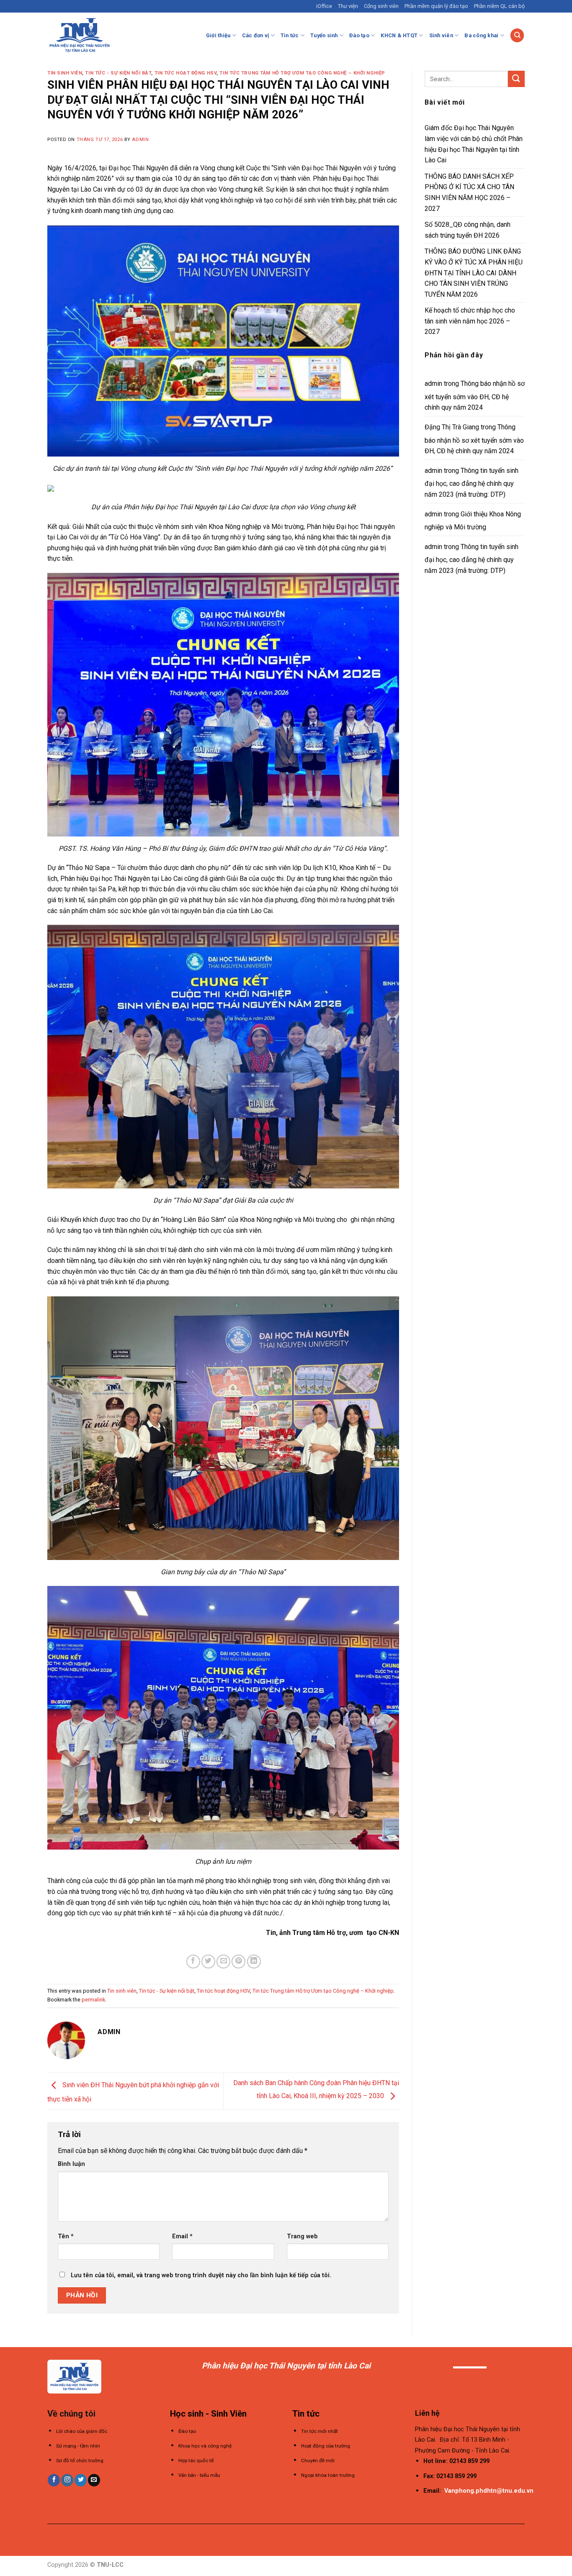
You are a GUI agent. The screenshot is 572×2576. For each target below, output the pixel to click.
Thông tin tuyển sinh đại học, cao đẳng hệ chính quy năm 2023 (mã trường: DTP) (472, 482)
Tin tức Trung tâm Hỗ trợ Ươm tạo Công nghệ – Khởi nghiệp (302, 73)
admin (140, 140)
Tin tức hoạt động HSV (186, 73)
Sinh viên (441, 35)
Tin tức (290, 35)
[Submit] (516, 79)
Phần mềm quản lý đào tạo (436, 6)
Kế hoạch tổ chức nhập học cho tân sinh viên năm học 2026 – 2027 (470, 321)
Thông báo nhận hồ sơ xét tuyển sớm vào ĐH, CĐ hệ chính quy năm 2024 (475, 395)
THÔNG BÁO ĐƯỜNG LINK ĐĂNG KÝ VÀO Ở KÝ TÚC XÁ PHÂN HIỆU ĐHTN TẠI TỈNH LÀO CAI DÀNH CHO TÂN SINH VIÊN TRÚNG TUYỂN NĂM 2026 (474, 273)
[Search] (517, 35)
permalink (93, 2000)
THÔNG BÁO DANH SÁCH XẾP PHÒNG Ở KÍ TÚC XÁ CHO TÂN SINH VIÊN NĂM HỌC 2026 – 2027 (469, 192)
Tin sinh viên (65, 73)
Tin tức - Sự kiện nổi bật (118, 73)
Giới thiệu (218, 35)
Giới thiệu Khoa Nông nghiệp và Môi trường (473, 521)
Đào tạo (359, 35)
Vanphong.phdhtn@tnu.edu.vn (489, 2491)
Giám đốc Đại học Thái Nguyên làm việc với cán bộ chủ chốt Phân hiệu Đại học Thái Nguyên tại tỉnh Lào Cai (474, 144)
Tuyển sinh (324, 35)
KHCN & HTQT (399, 35)
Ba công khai (481, 35)
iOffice (324, 6)
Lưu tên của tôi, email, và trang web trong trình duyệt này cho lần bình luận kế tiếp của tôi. (201, 2275)
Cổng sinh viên (381, 6)
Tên (66, 2236)
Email (182, 2236)
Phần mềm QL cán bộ (499, 6)
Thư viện (348, 6)
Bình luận (71, 2164)
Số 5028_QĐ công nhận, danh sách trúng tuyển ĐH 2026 (468, 230)
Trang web (302, 2236)
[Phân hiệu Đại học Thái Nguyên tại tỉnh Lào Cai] (80, 35)
